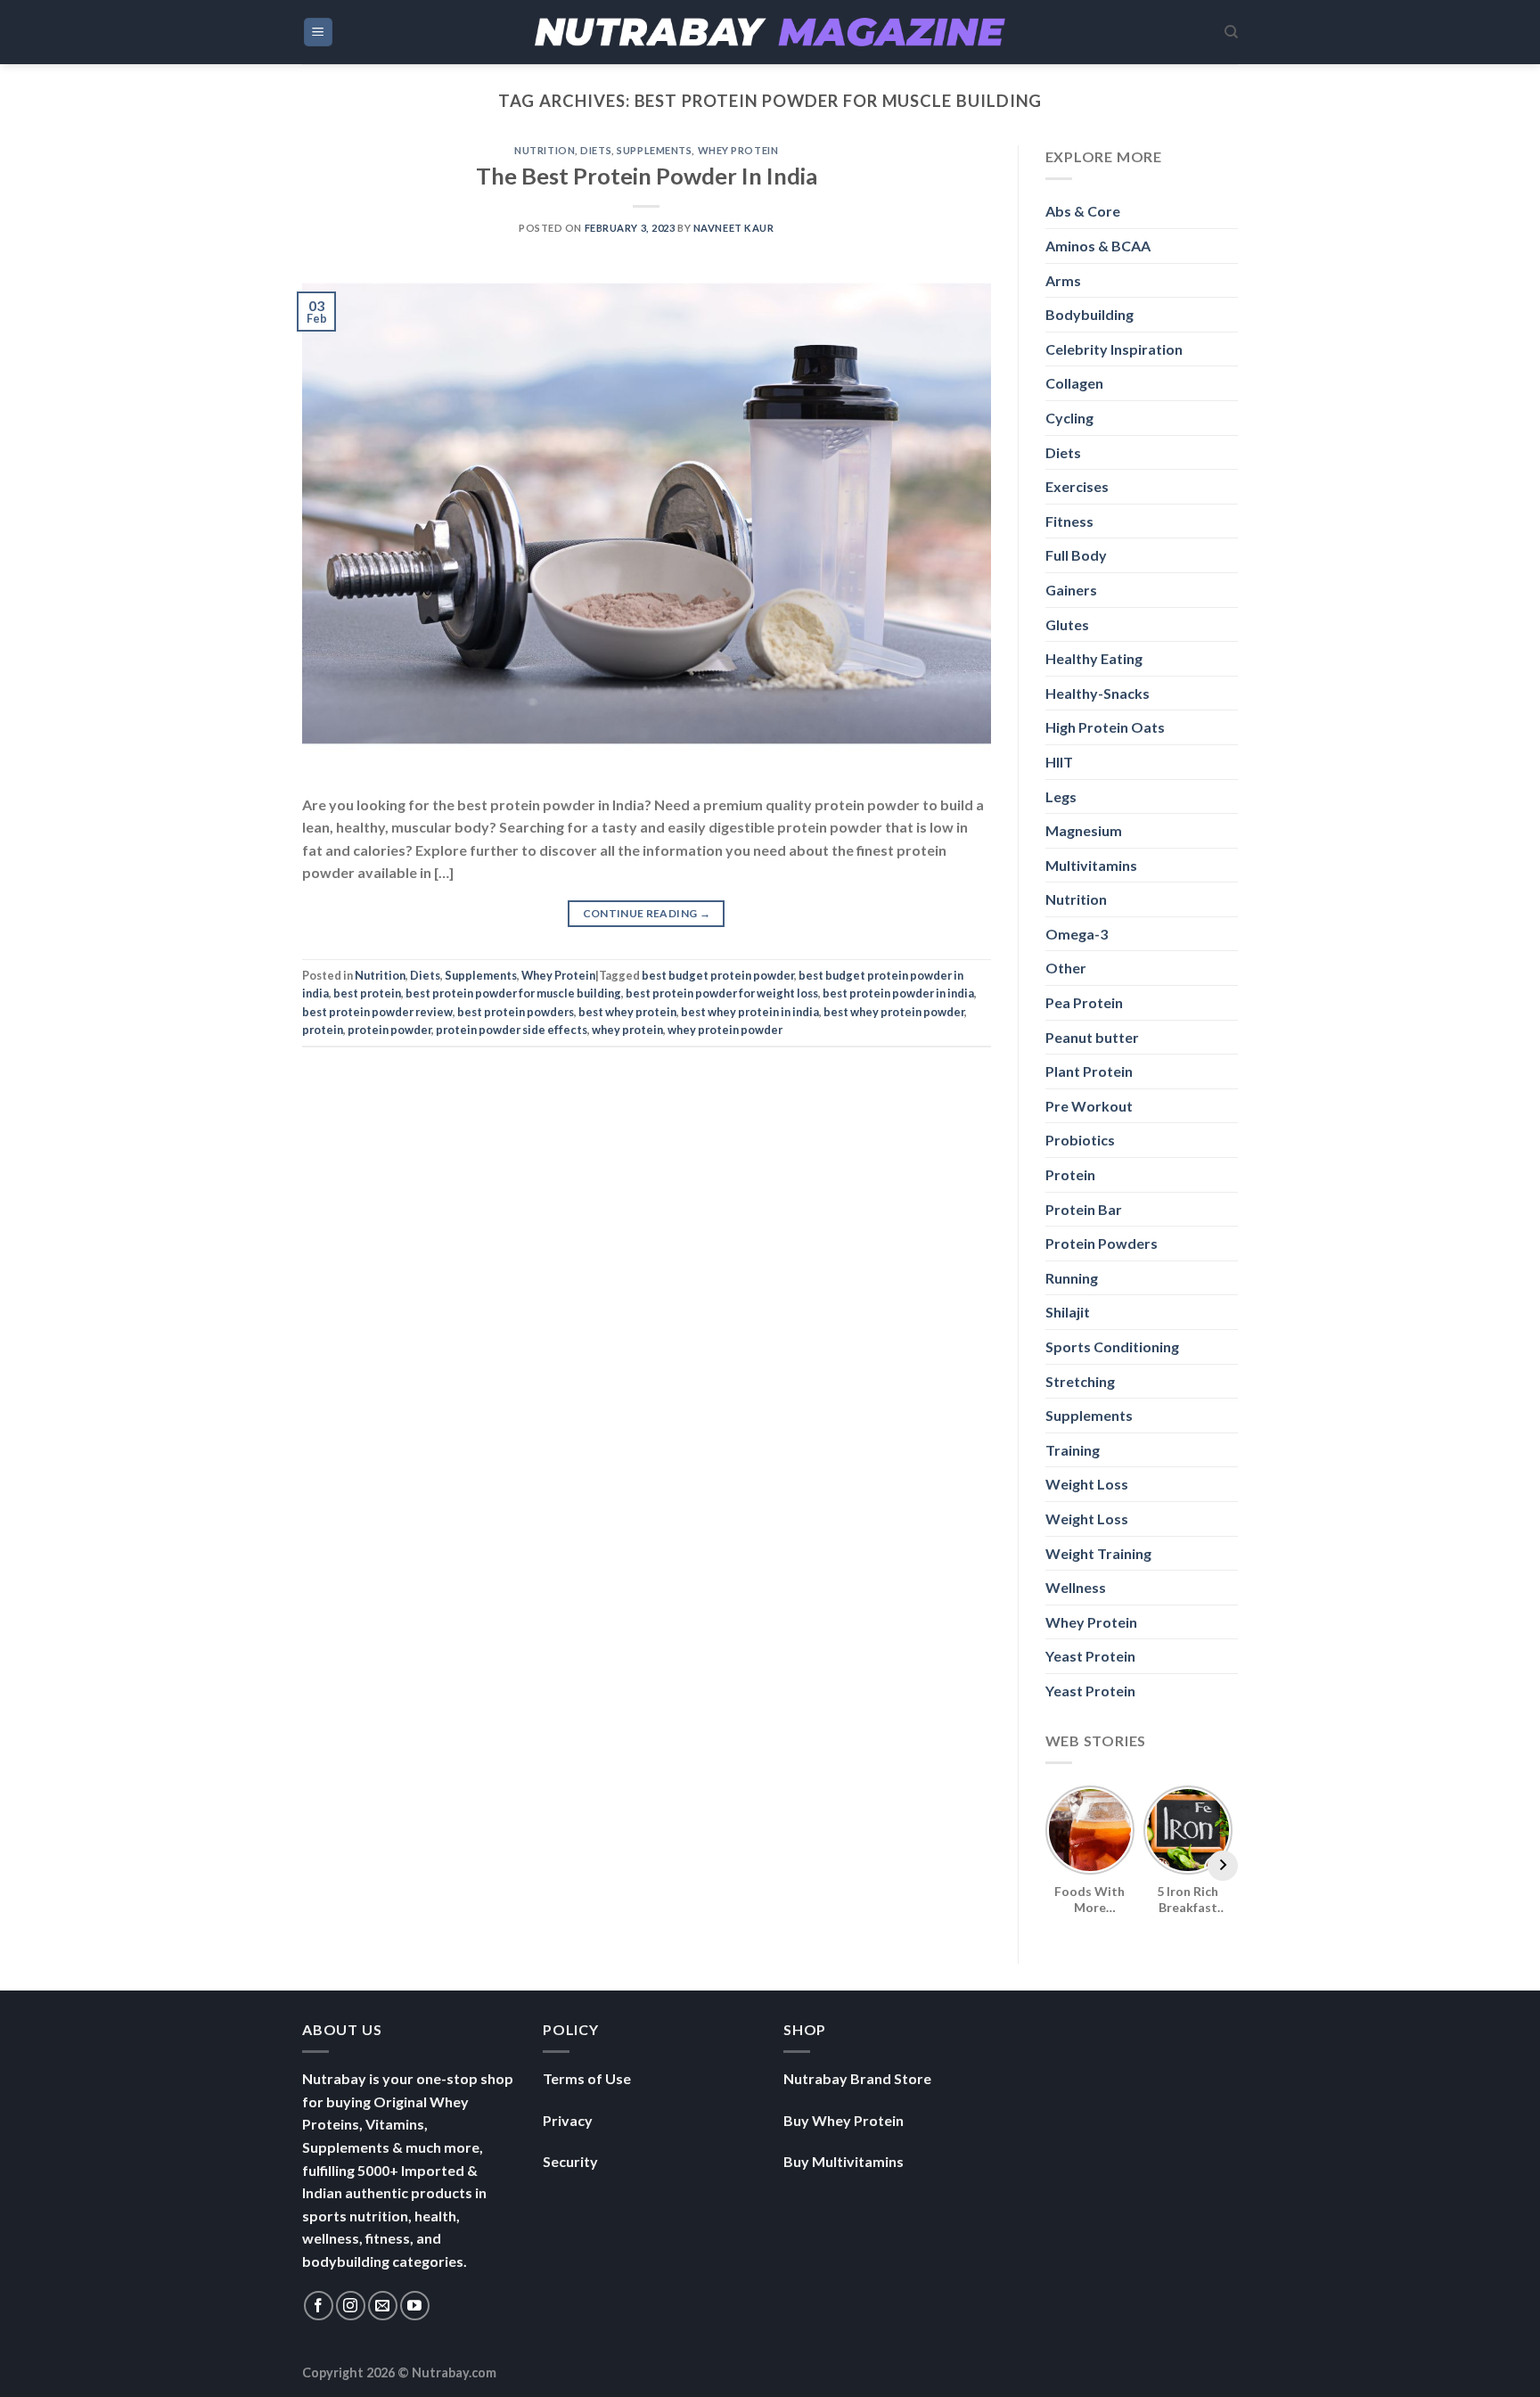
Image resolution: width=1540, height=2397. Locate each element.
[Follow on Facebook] (319, 2306)
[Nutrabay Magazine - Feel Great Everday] (770, 32)
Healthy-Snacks (1098, 693)
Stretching (1080, 1381)
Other (1066, 968)
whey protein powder (725, 1030)
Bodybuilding (1089, 314)
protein (323, 1030)
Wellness (1076, 1587)
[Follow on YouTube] (415, 2306)
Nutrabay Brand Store (857, 2078)
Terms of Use (587, 2078)
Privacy (568, 2120)
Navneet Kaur (734, 228)
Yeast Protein (1090, 1656)
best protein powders (516, 1012)
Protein (1070, 1174)
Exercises (1077, 486)
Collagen (1074, 383)
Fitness (1069, 521)
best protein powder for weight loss (722, 993)
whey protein (627, 1030)
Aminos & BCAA (1098, 246)
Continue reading (647, 913)
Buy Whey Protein (844, 2120)
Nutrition (545, 150)
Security (570, 2161)
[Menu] (319, 33)
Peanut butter (1092, 1037)
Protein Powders (1102, 1243)
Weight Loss (1087, 1484)
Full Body (1076, 555)
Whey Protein (738, 150)
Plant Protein (1089, 1071)
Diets (596, 150)
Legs (1061, 796)
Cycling (1069, 418)
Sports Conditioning (1112, 1346)
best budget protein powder (718, 975)
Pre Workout (1089, 1106)
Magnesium (1084, 830)
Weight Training (1098, 1553)
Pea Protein (1084, 1002)
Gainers (1071, 590)
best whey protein (627, 1012)
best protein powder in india (898, 993)
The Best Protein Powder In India (647, 176)
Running (1072, 1278)
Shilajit (1068, 1312)
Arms (1063, 280)
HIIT (1059, 762)
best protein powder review (377, 1012)
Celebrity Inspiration (1114, 349)
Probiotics (1080, 1140)
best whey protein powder (894, 1012)
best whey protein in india (750, 1012)
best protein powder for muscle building (513, 993)
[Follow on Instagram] (351, 2306)
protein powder (389, 1030)
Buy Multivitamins (844, 2161)
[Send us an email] (383, 2306)
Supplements (654, 150)
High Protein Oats (1105, 727)
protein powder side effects (512, 1030)
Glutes (1067, 624)
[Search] (1231, 32)
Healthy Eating (1094, 658)
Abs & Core (1083, 211)
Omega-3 (1077, 934)
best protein (367, 993)
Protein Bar (1084, 1209)
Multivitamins (1091, 865)
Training (1073, 1450)
